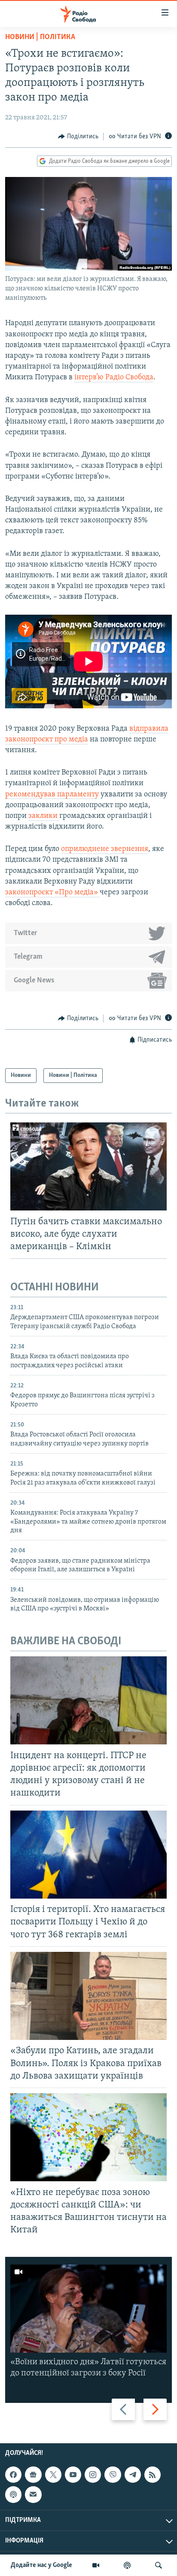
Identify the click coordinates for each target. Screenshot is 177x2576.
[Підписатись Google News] (33, 2475)
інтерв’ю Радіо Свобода (114, 378)
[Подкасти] (127, 2565)
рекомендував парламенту (52, 795)
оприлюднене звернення (105, 849)
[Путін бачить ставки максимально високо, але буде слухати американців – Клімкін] (88, 1166)
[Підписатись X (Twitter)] (53, 2475)
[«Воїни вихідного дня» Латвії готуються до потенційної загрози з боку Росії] (88, 2309)
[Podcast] (13, 2495)
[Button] (78, 137)
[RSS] (153, 2475)
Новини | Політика (40, 37)
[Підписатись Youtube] (73, 2475)
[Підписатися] (33, 2495)
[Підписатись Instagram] (93, 2475)
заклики (44, 816)
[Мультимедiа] (96, 2565)
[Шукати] (159, 2565)
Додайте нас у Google (41, 2565)
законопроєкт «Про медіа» (52, 893)
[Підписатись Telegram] (133, 2475)
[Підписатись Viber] (113, 2475)
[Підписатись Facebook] (13, 2475)
